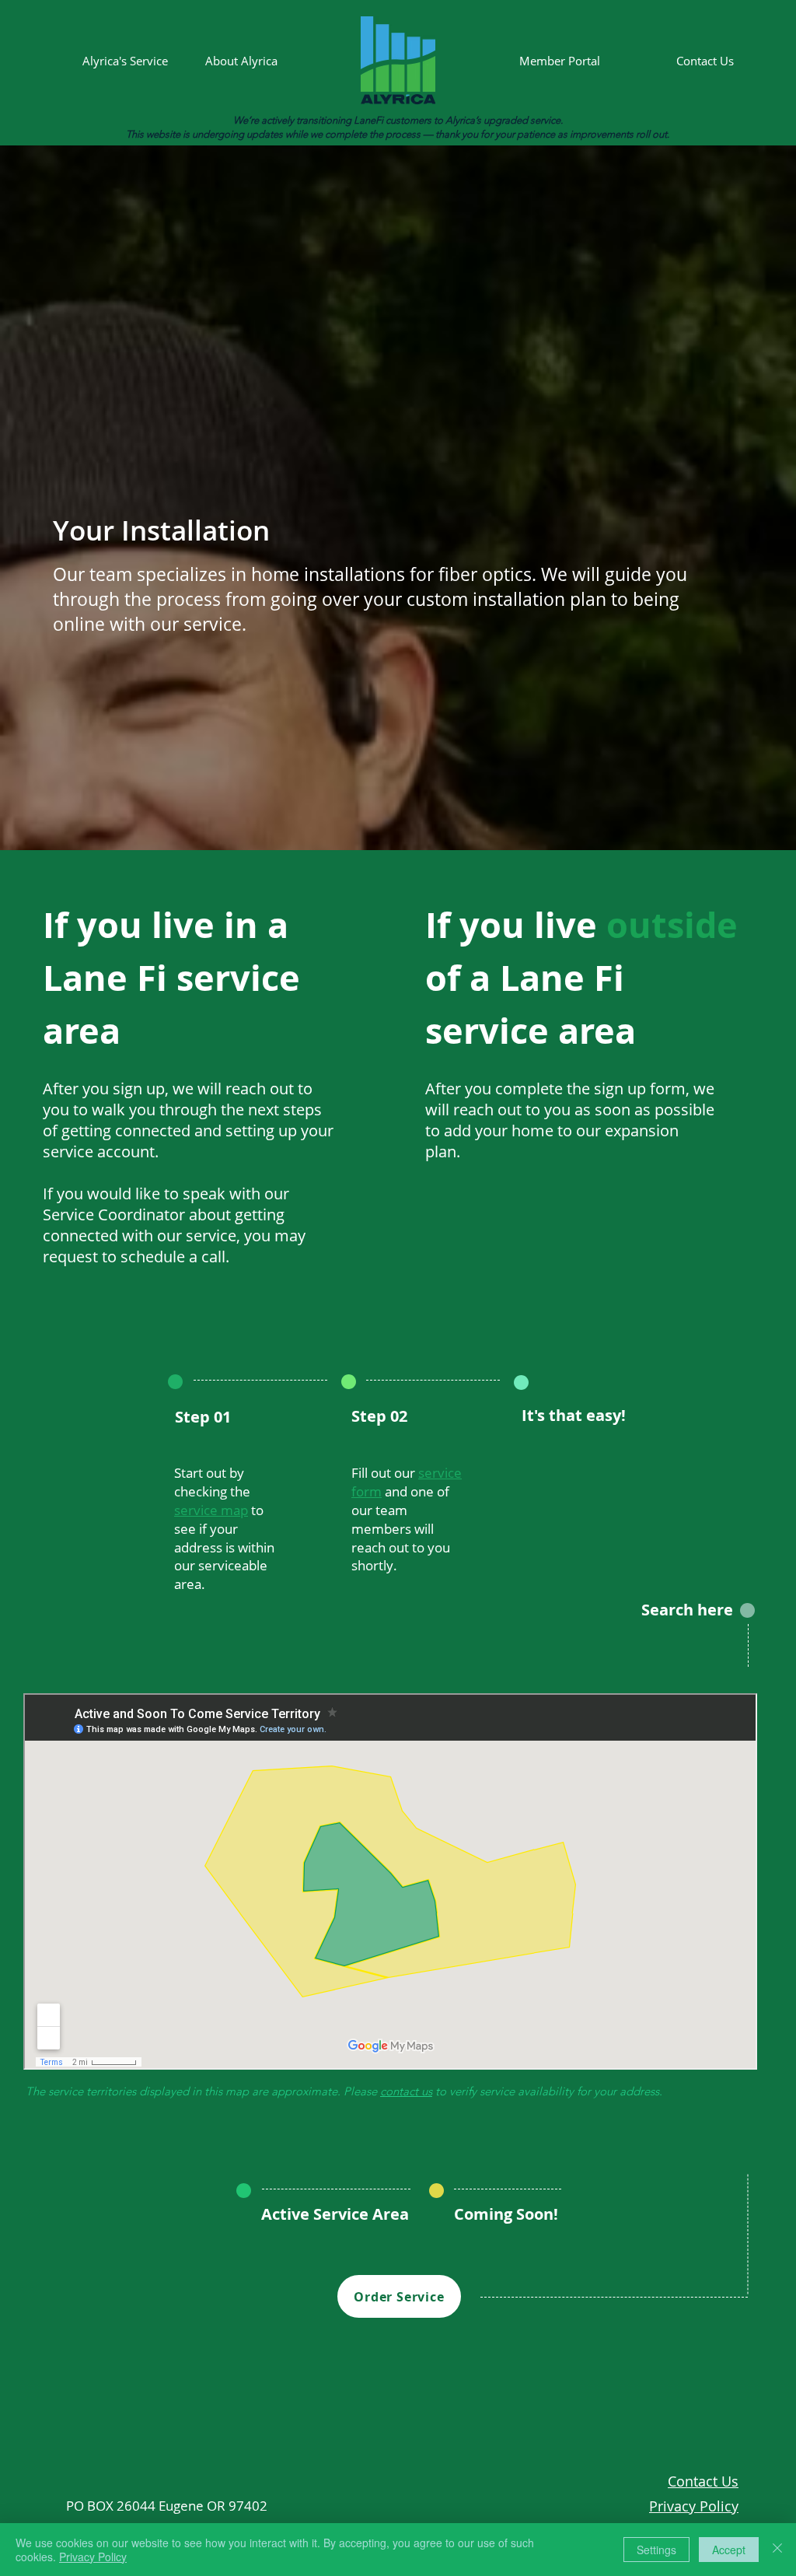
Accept (729, 2550)
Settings (656, 2550)
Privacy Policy (93, 2557)
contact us (406, 2091)
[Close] (777, 2550)
